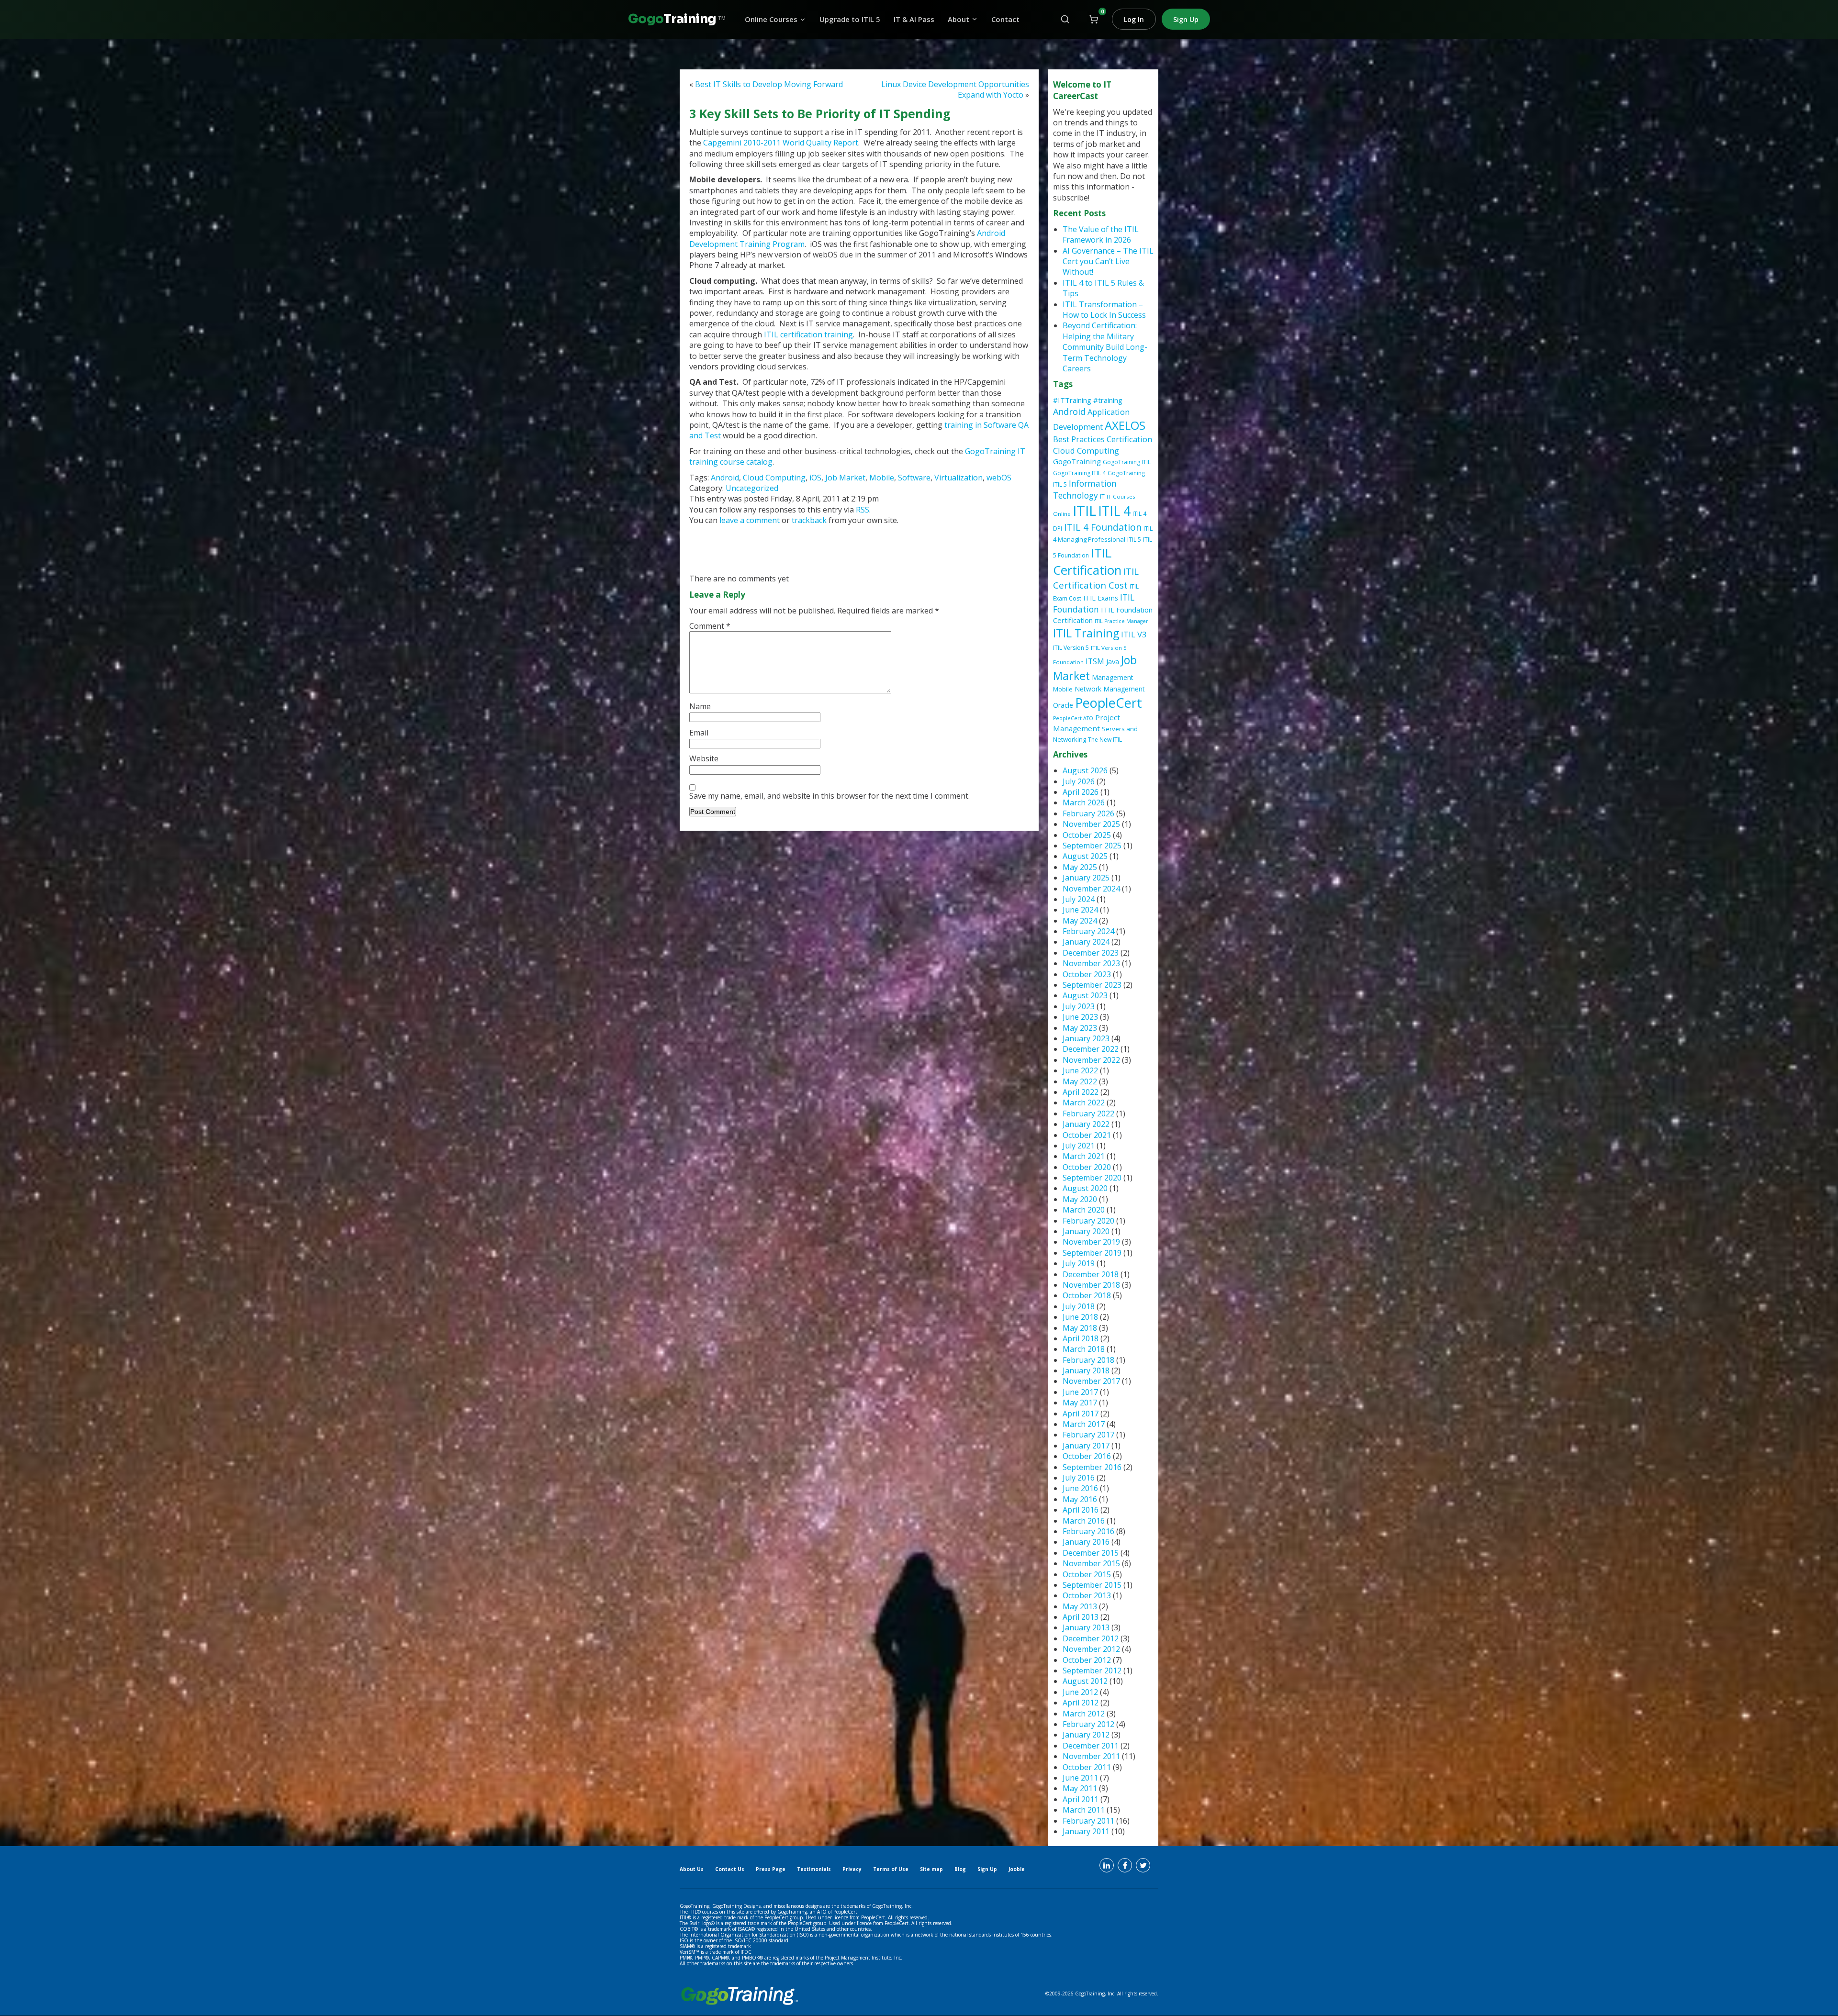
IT (1102, 496)
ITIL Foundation (1094, 603)
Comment (710, 626)
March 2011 (1084, 1810)
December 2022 (1091, 1049)
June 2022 (1080, 1070)
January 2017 (1086, 1446)
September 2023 (1092, 985)
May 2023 (1080, 1028)
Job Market (845, 478)
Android (725, 478)
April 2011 (1081, 1799)
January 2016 (1086, 1542)
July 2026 (1079, 781)
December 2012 (1091, 1638)
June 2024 (1080, 910)
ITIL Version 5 (1071, 648)
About (958, 19)
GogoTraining (1077, 461)
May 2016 (1080, 1499)
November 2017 (1091, 1381)
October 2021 (1087, 1135)
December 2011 (1091, 1746)
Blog (960, 1869)
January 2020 (1086, 1231)
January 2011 (1086, 1831)
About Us (692, 1869)
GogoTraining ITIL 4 (1079, 473)
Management (1113, 677)
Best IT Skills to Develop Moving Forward (769, 84)
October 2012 (1087, 1660)
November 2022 (1091, 1060)
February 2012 (1088, 1724)
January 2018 (1086, 1370)
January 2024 (1086, 942)
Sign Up (1186, 19)
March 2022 (1084, 1103)
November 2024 (1091, 889)
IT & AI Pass (914, 19)
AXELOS (1125, 425)
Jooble (1017, 1869)
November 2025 (1091, 824)
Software (914, 478)
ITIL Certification (1087, 562)
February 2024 (1088, 931)
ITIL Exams (1101, 598)
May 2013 (1080, 1606)
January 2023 (1086, 1038)
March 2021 (1084, 1156)
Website (704, 758)
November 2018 (1091, 1285)
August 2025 (1085, 856)
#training (1108, 400)
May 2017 (1080, 1403)
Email (699, 733)
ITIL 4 (1114, 511)
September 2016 (1092, 1467)
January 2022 (1086, 1124)
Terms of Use (891, 1869)
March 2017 (1084, 1424)
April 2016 (1081, 1510)
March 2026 (1084, 802)
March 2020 (1084, 1210)
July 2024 (1079, 899)
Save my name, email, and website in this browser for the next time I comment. (829, 796)
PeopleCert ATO (1073, 718)
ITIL (1084, 511)
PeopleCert (1109, 703)
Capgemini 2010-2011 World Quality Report (781, 143)
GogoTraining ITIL (1127, 462)
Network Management (1110, 689)
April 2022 (1081, 1092)
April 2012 (1081, 1703)
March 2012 (1084, 1714)
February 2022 (1088, 1114)
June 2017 (1080, 1392)
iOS (815, 478)
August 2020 (1085, 1188)
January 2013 (1086, 1627)
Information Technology (1085, 489)
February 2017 (1088, 1435)
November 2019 (1091, 1242)
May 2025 (1080, 867)
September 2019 (1092, 1253)
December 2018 (1091, 1274)
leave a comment (751, 520)
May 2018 (1080, 1328)
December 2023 (1091, 953)
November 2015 (1091, 1563)
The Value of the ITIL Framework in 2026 (1101, 234)
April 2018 (1081, 1338)
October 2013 (1087, 1595)
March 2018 (1084, 1349)
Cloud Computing (774, 478)
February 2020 (1088, 1221)
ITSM (1095, 661)
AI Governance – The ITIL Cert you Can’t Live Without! (1108, 262)
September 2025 (1092, 846)
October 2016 (1087, 1456)
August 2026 (1085, 770)
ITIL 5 (1134, 540)
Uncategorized (752, 488)
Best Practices (1079, 439)
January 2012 (1086, 1735)
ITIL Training (1086, 633)
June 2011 (1080, 1778)
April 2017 (1081, 1414)
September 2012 (1092, 1671)
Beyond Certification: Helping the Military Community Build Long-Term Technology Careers (1105, 347)
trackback (810, 520)
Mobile (882, 478)
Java (1113, 661)
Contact (1005, 19)
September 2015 (1092, 1585)
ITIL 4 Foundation (1103, 527)
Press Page (771, 1869)
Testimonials (814, 1869)
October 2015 (1087, 1574)
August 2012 (1085, 1681)
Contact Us (730, 1869)
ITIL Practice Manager (1121, 621)
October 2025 (1087, 835)
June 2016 (1080, 1488)
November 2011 (1091, 1756)
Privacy (852, 1869)
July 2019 (1079, 1263)
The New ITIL (1105, 740)
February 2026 (1088, 813)
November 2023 (1091, 963)
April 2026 (1081, 792)
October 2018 (1087, 1295)
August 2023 (1085, 995)
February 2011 (1088, 1821)
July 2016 (1079, 1478)
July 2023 (1079, 1006)
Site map (931, 1869)
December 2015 (1091, 1553)
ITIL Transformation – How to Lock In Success (1104, 310)
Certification (1129, 439)
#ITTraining (1072, 400)
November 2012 (1091, 1649)
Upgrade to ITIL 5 (850, 19)
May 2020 (1080, 1199)
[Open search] (1065, 19)
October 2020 (1087, 1167)
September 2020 (1092, 1178)
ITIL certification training (808, 334)
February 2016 (1088, 1531)
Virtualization (958, 478)
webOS (999, 478)
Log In (1134, 19)
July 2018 (1079, 1306)
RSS (863, 510)
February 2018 (1088, 1360)
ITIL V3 (1134, 634)
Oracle (1063, 705)
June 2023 (1080, 1017)
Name (700, 706)
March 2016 (1084, 1521)
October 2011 (1087, 1767)
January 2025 (1086, 878)
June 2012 (1080, 1692)
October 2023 (1087, 974)
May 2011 (1080, 1788)
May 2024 (1080, 921)
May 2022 (1080, 1081)
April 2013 (1081, 1617)
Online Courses (771, 19)
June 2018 (1080, 1317)
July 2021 (1079, 1146)
